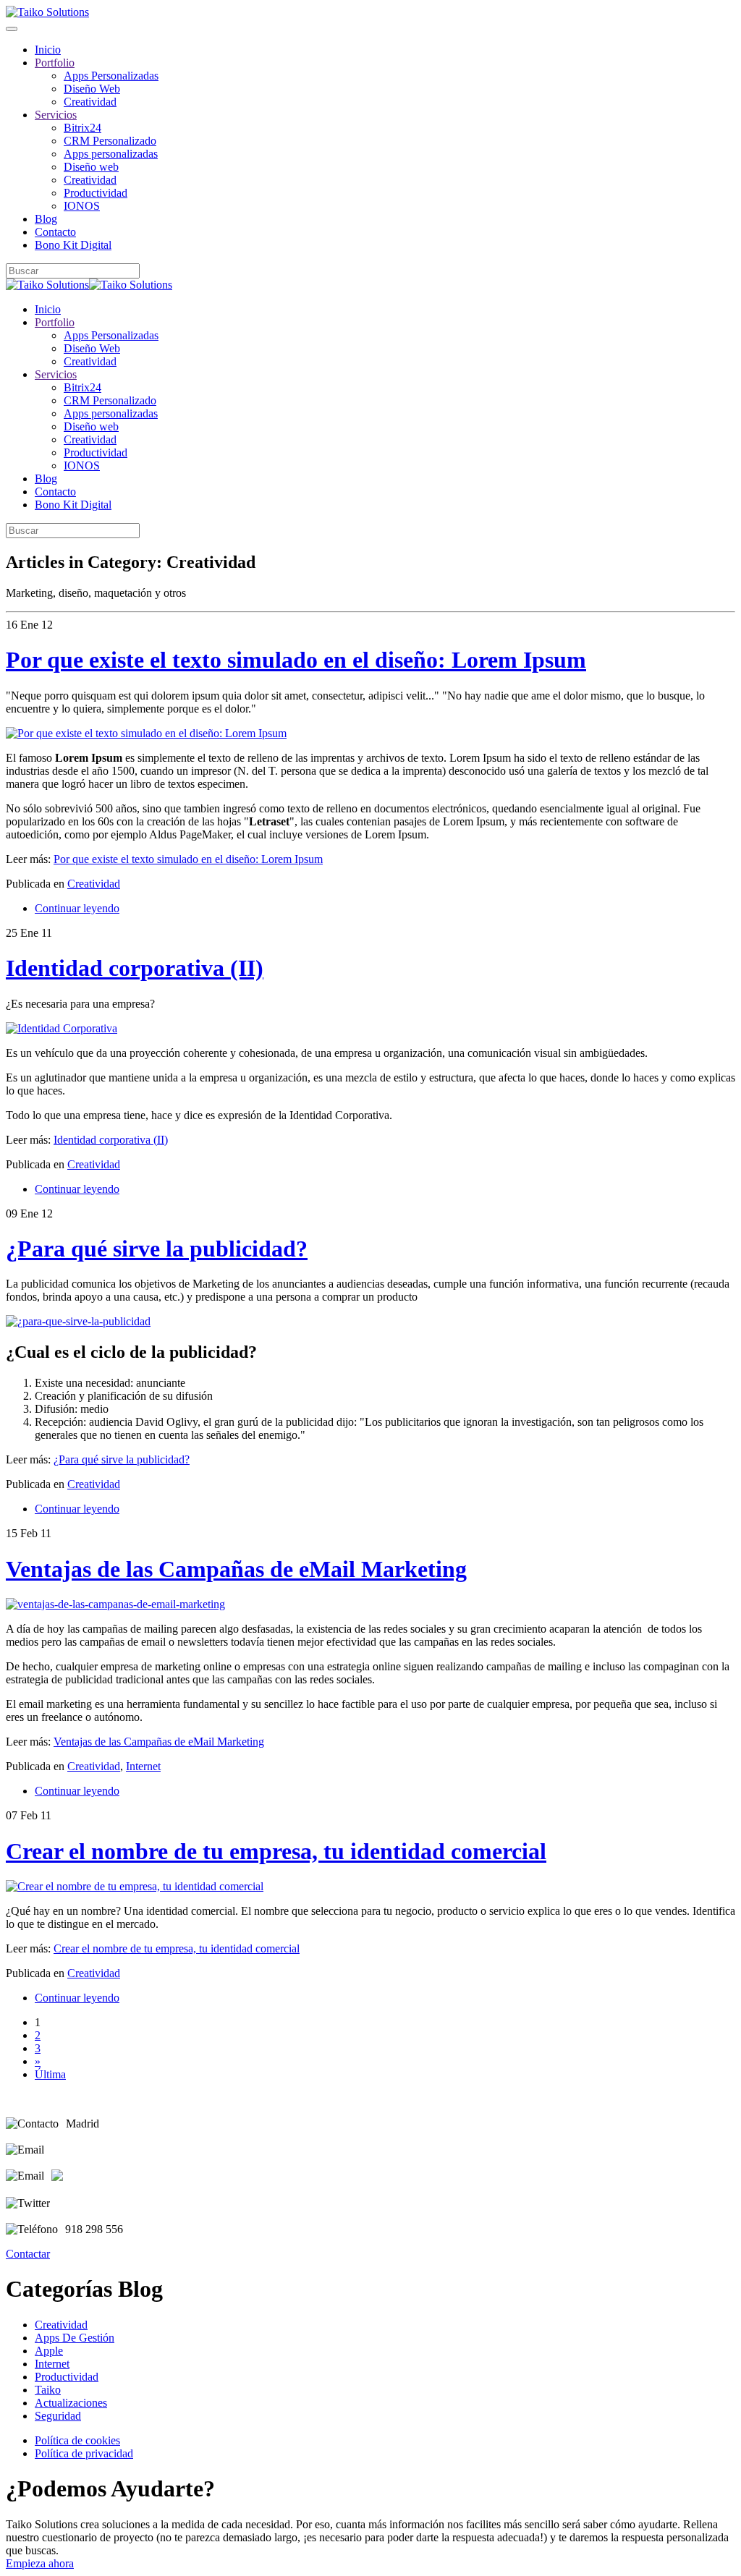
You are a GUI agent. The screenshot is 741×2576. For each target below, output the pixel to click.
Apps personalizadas (111, 154)
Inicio (48, 50)
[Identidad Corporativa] (62, 1028)
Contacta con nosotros (102, 2150)
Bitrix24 (82, 128)
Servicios (56, 115)
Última (50, 2074)
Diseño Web (92, 89)
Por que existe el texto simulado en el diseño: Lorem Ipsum (296, 660)
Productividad (96, 193)
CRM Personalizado (110, 141)
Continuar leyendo (77, 908)
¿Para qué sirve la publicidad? (157, 1249)
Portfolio (55, 63)
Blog (46, 219)
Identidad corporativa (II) (135, 968)
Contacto (55, 232)
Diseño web (91, 167)
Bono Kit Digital (73, 245)
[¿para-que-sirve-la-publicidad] (78, 1321)
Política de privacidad (84, 2453)
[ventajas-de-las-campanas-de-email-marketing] (115, 1604)
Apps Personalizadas (111, 76)
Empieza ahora (40, 2563)
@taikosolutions (94, 2203)
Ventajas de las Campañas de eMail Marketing (236, 1569)
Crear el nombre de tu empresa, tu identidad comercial (276, 1851)
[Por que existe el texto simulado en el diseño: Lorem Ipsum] (146, 733)
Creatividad (90, 102)
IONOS (82, 206)
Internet (143, 1766)
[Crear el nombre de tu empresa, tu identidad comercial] (135, 1886)
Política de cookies (77, 2440)
